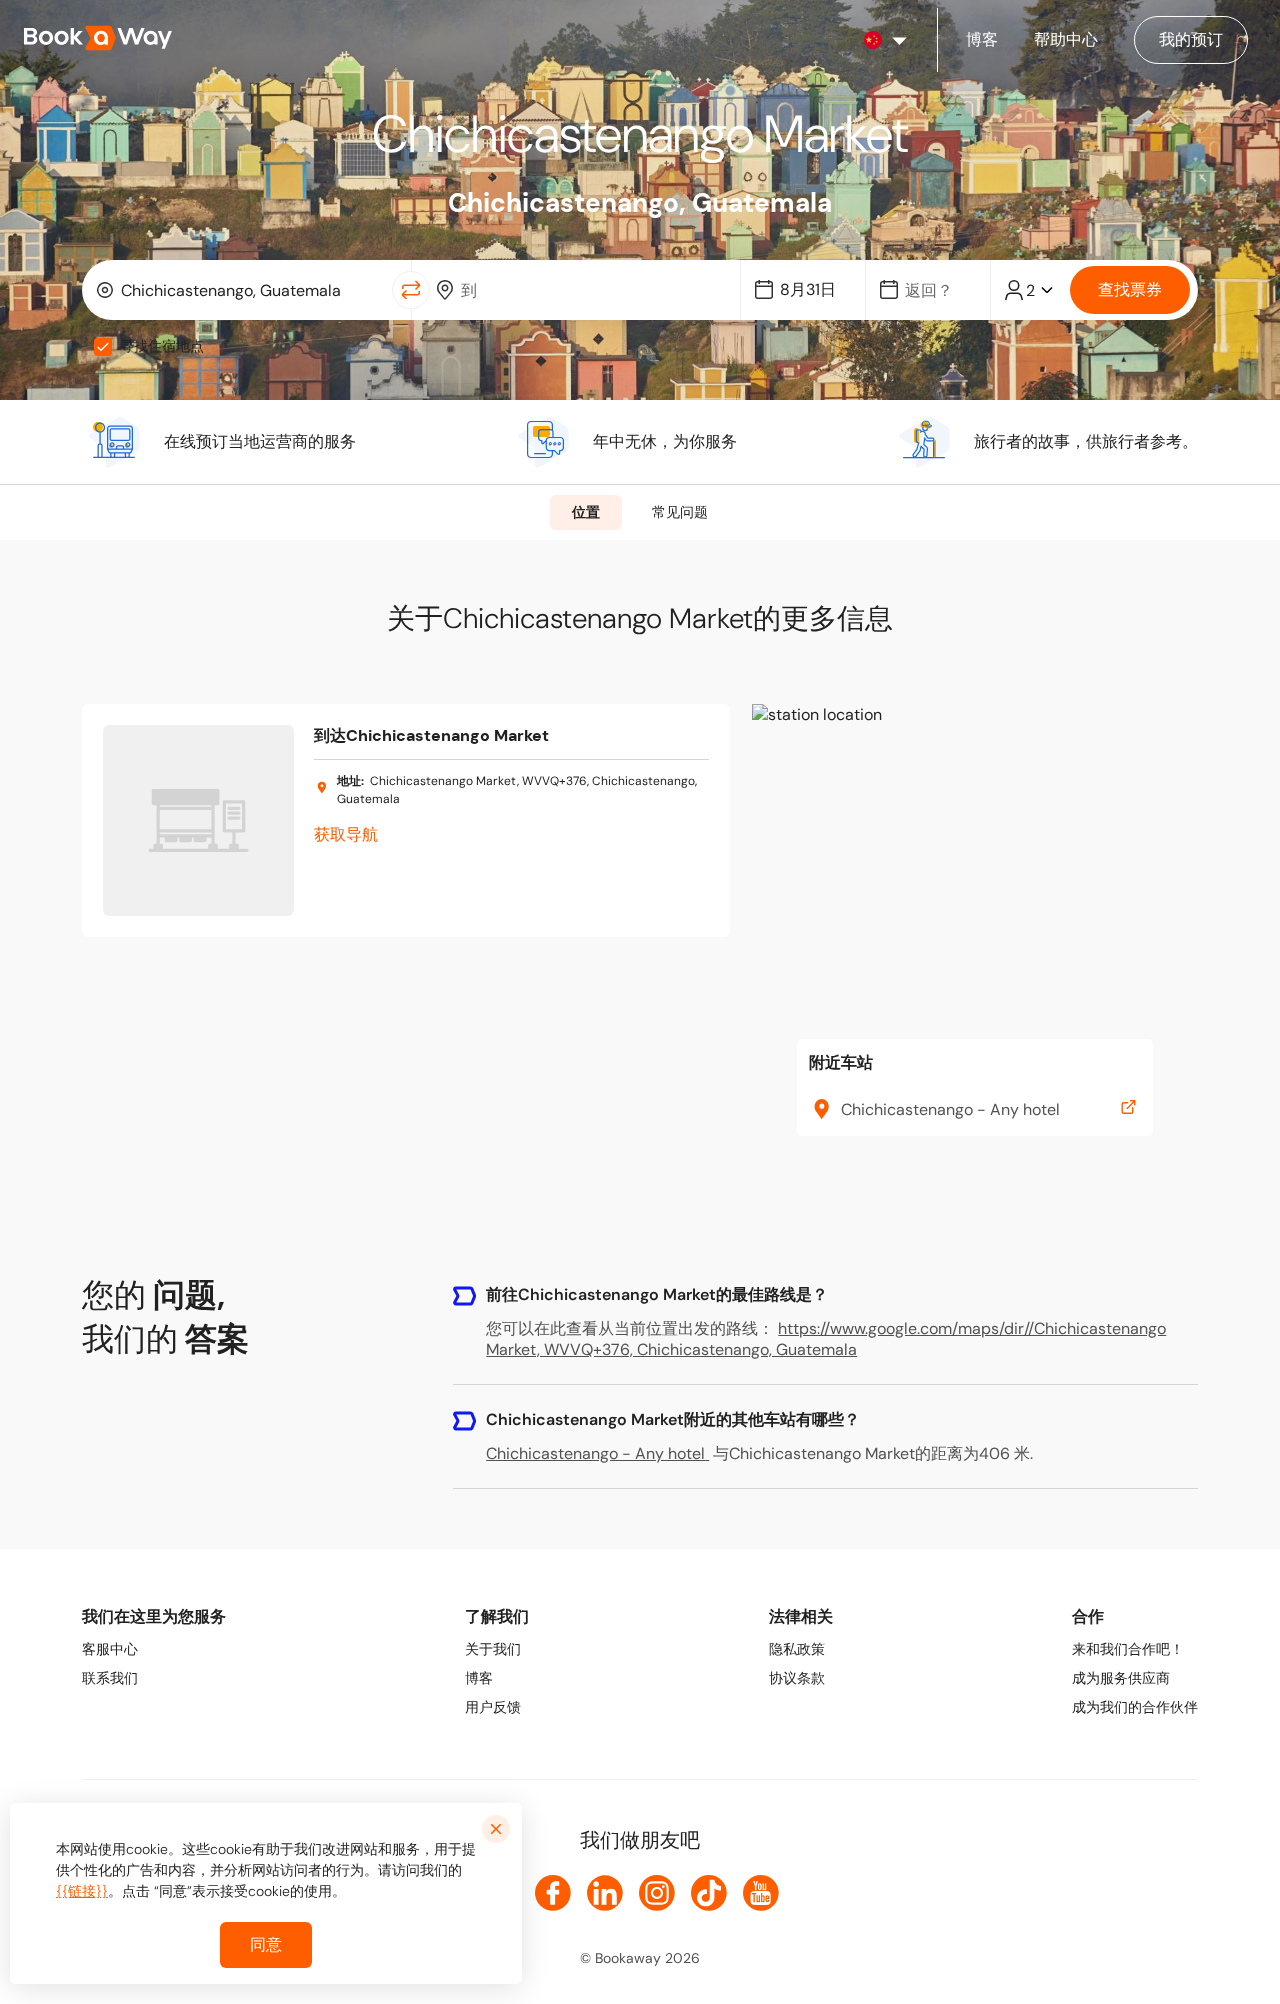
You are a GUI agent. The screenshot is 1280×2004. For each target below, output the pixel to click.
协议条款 (797, 1678)
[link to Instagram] (657, 1893)
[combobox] (241, 290)
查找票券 (1130, 289)
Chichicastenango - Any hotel (595, 1453)
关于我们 (493, 1649)
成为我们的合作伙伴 (1135, 1707)
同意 (266, 1944)
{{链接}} (82, 1891)
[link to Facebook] (553, 1893)
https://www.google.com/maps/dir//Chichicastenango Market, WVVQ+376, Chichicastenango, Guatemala (826, 1339)
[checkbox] (103, 347)
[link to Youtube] (761, 1893)
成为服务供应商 (1121, 1678)
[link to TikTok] (709, 1893)
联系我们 (110, 1678)
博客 (479, 1678)
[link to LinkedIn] (605, 1893)
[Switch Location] (411, 290)
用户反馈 (493, 1707)
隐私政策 (797, 1649)
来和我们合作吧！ (1128, 1649)
